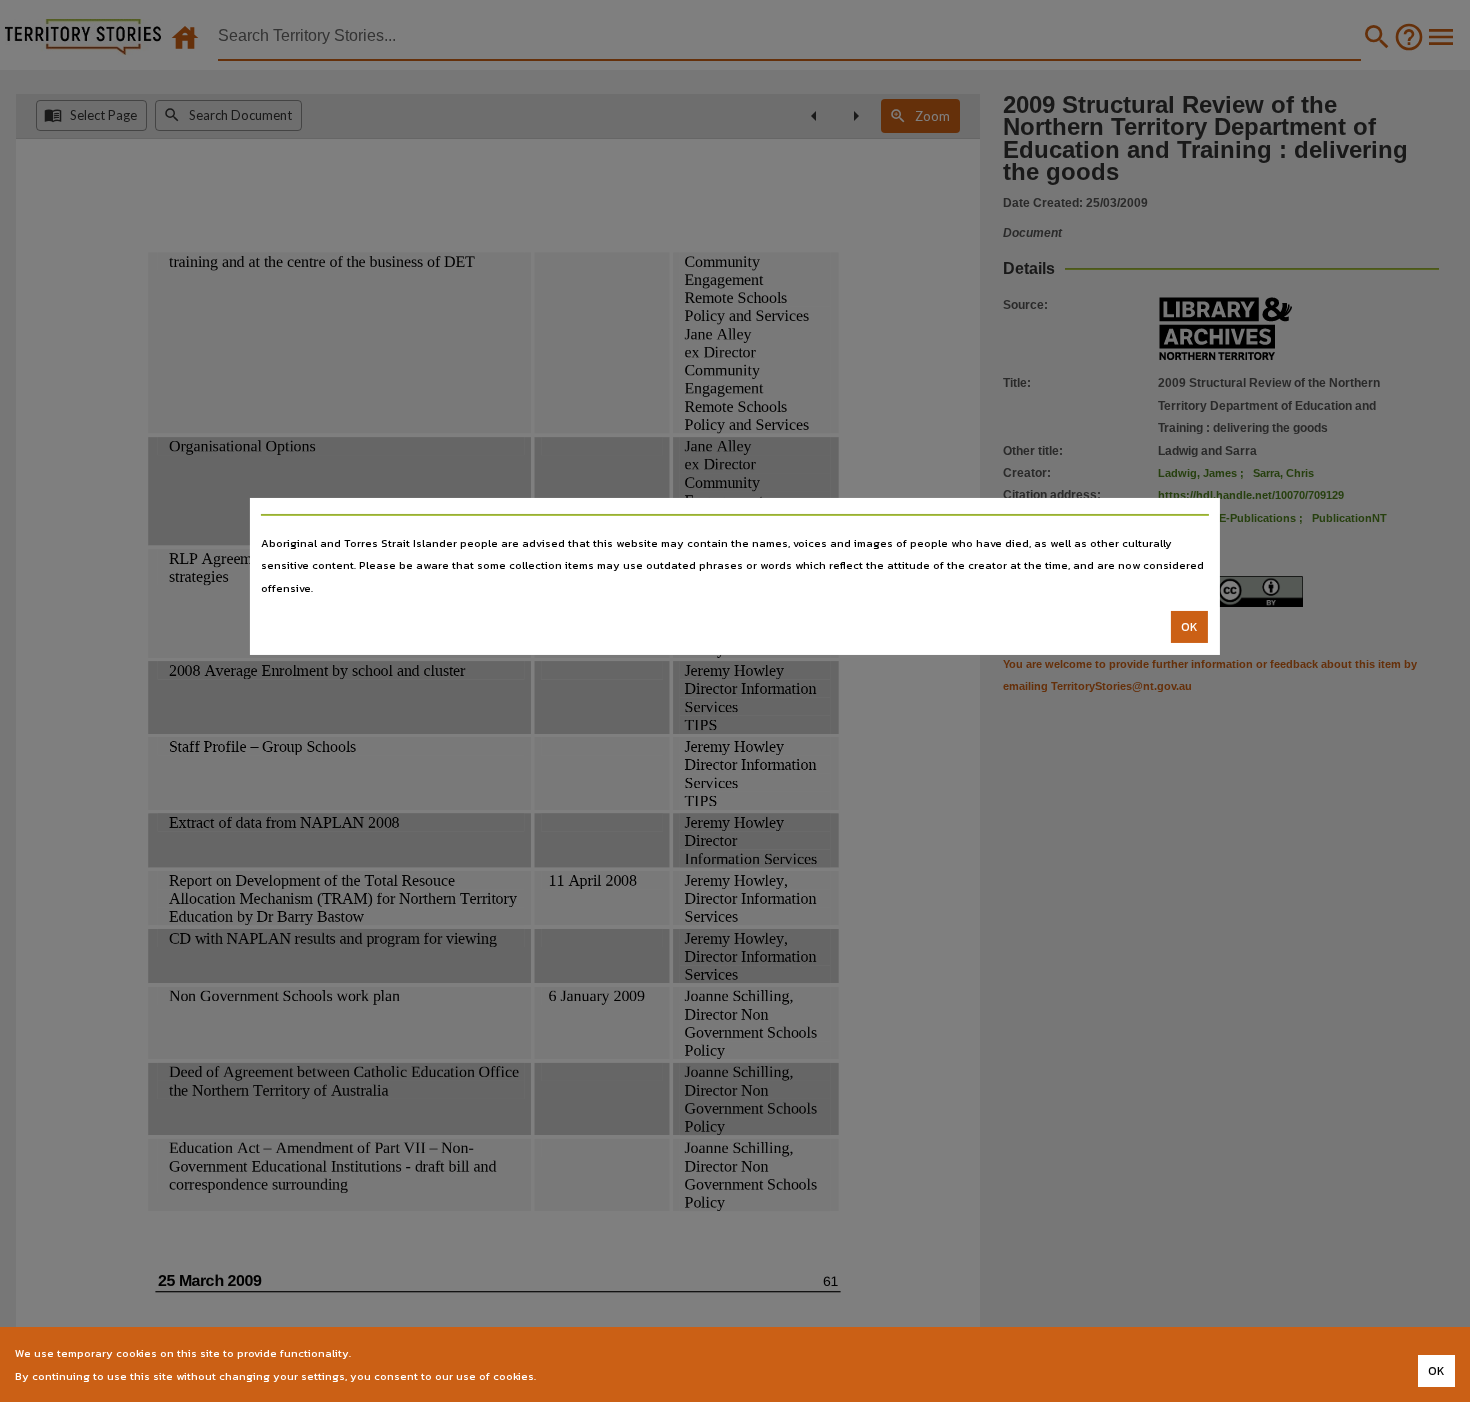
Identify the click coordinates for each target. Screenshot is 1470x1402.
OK (1189, 627)
